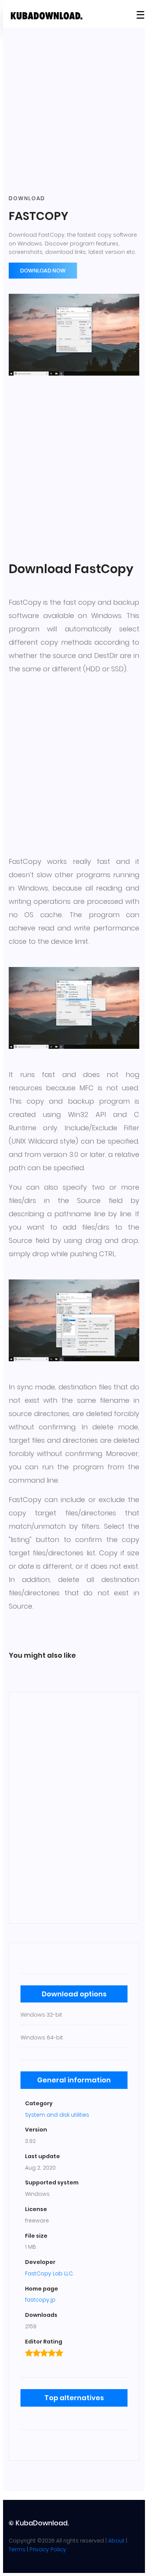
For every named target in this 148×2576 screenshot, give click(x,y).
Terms (17, 2549)
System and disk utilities (57, 2115)
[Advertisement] (74, 112)
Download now (43, 271)
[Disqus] (74, 1807)
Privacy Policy (48, 2549)
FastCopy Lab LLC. (50, 2273)
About (116, 2541)
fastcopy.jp (40, 2300)
